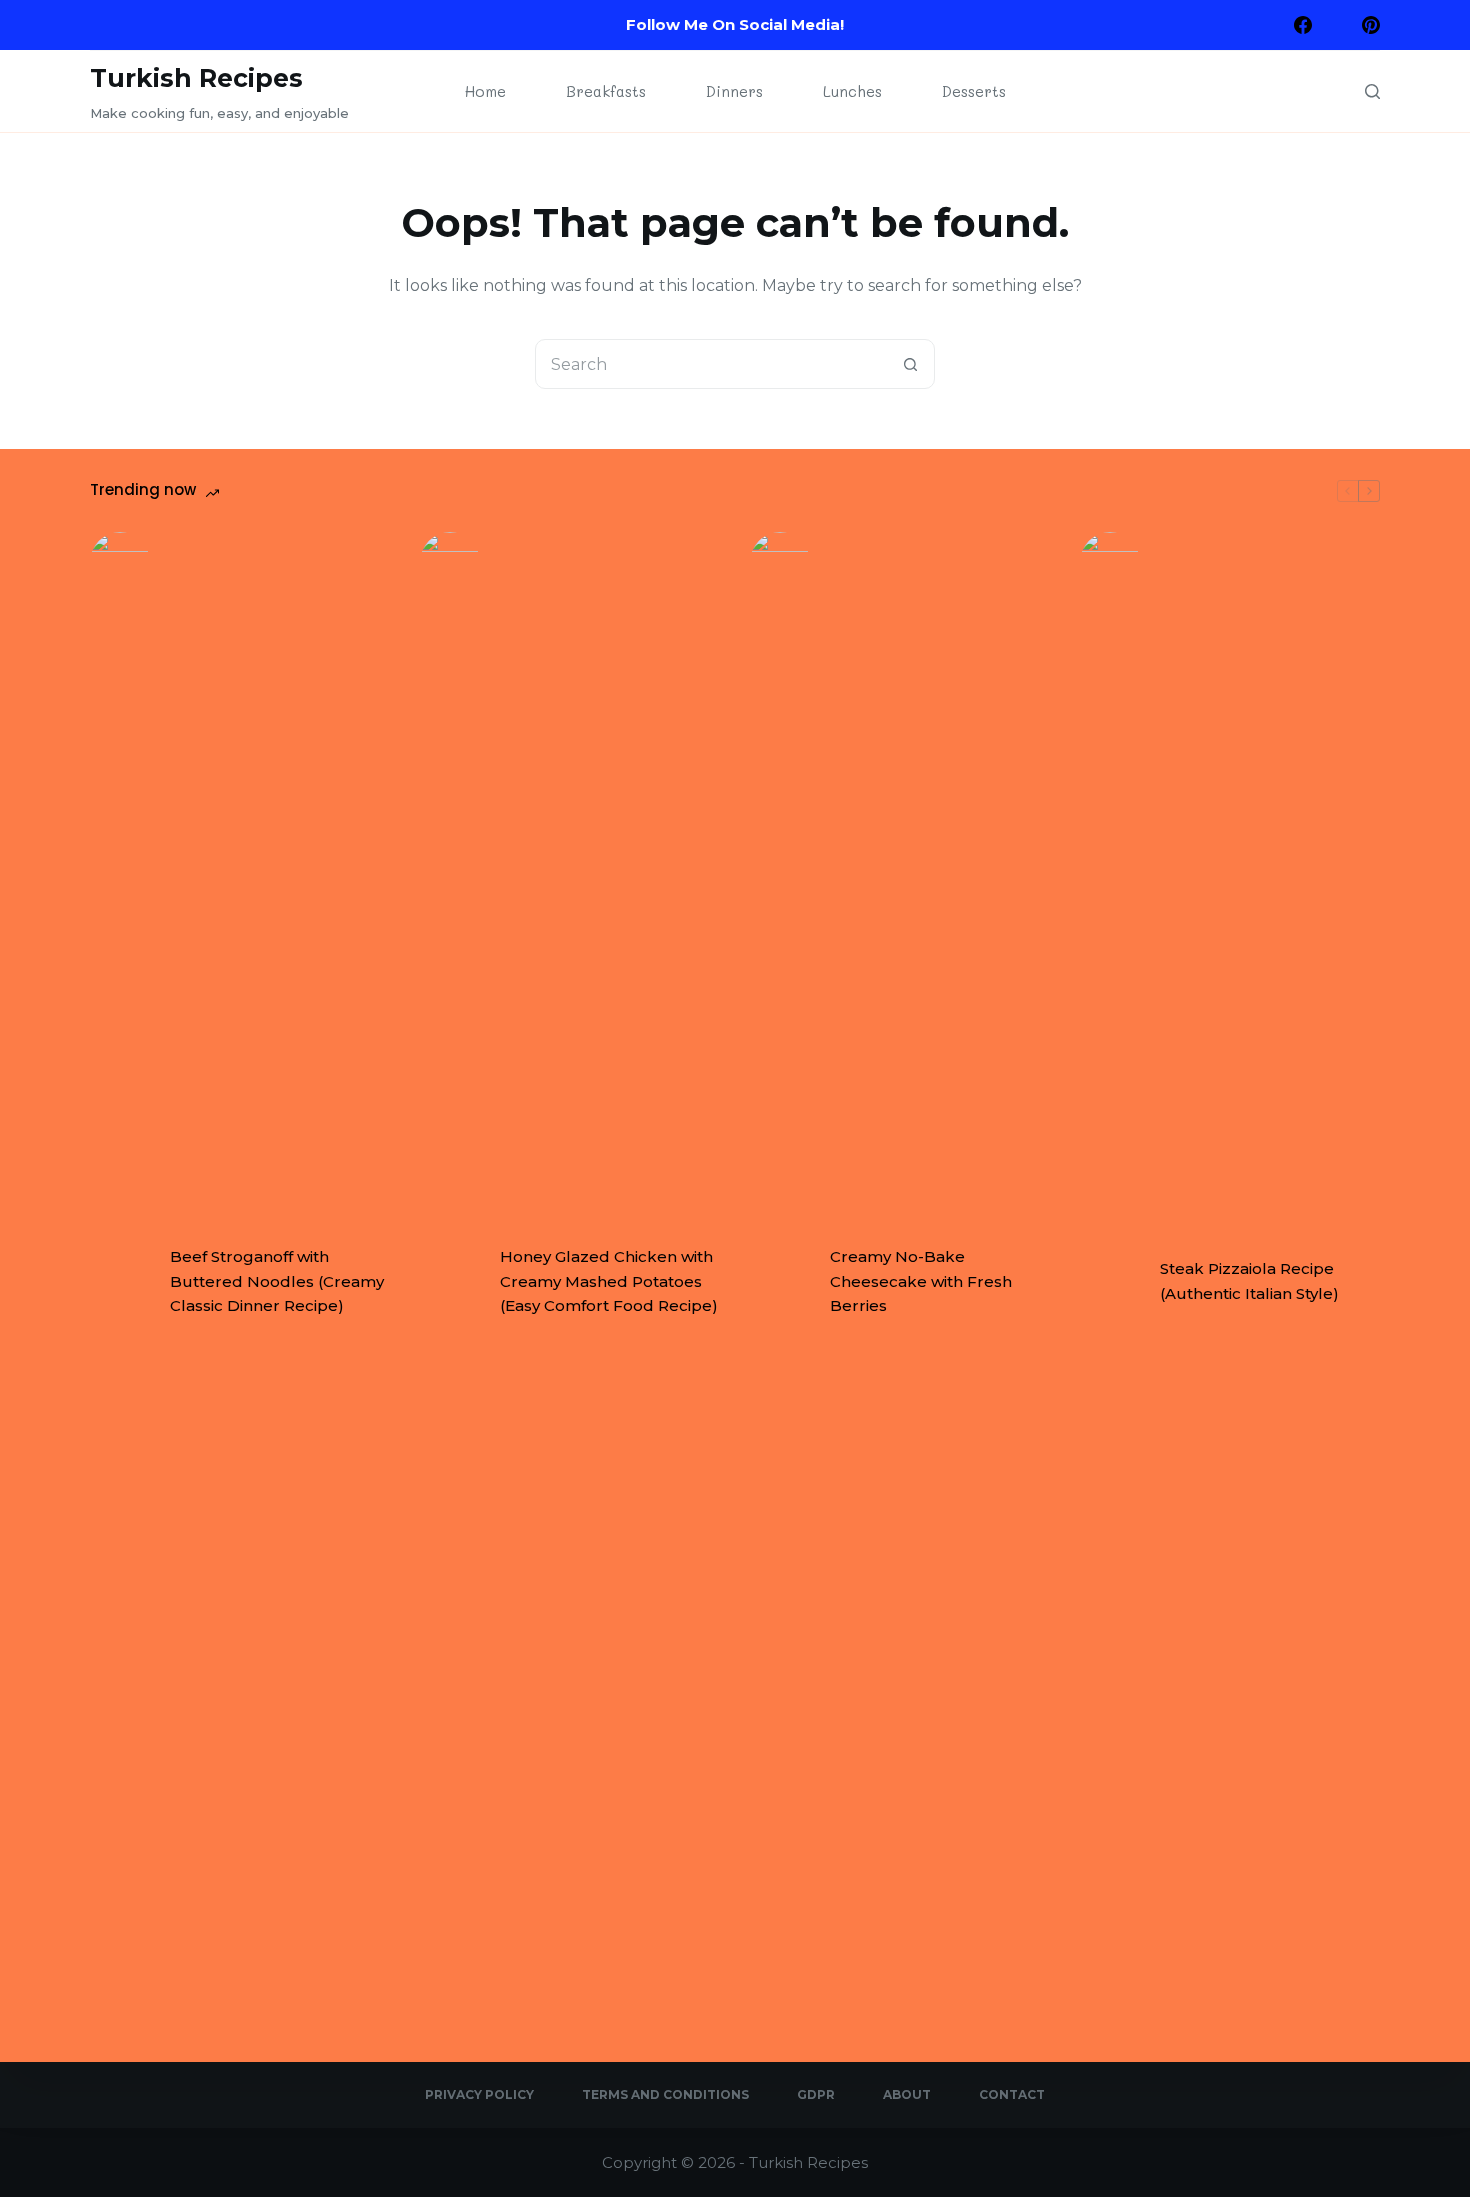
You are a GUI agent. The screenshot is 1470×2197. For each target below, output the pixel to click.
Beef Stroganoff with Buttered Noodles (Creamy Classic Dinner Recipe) (277, 1281)
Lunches (852, 91)
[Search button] (910, 364)
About (907, 2094)
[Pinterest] (1371, 25)
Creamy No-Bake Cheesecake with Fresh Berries (921, 1281)
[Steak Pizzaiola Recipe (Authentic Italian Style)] (1110, 1282)
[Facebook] (1303, 25)
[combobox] (711, 364)
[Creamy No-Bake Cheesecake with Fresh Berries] (780, 1282)
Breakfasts (606, 91)
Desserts (974, 91)
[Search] (1372, 91)
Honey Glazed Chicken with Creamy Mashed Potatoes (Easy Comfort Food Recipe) (609, 1281)
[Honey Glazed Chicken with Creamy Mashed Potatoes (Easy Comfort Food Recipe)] (450, 1282)
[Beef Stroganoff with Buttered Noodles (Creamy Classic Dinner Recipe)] (120, 1282)
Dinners (734, 91)
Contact (1012, 2094)
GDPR (816, 2094)
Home (485, 91)
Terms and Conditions (665, 2094)
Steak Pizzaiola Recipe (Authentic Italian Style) (1249, 1281)
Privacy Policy (479, 2094)
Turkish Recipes (196, 78)
